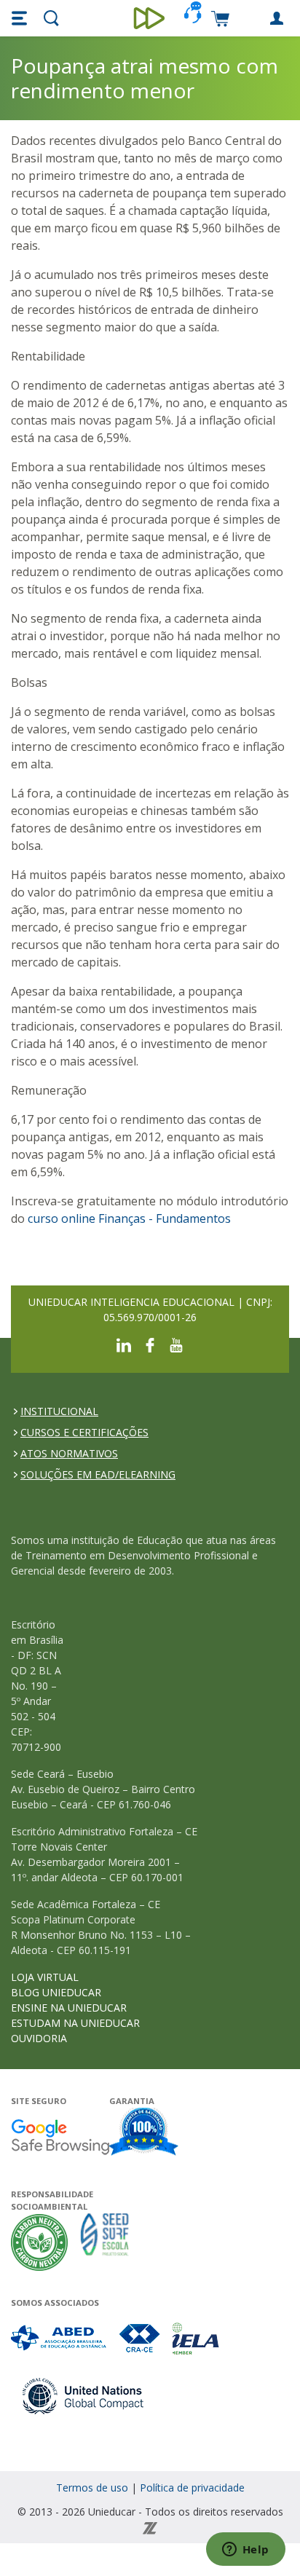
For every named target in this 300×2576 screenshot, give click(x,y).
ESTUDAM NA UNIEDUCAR (75, 2023)
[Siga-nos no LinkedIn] (124, 1344)
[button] (21, 18)
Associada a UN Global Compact (83, 2396)
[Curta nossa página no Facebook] (150, 1344)
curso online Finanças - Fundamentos (129, 1218)
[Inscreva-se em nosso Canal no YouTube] (176, 1344)
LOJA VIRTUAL (45, 1977)
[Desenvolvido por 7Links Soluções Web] (150, 2527)
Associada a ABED (59, 2338)
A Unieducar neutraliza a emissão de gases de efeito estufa (40, 2242)
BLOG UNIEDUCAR (56, 1992)
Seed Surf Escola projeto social (105, 2242)
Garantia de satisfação (144, 2133)
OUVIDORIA (39, 2038)
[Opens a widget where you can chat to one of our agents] (245, 2551)
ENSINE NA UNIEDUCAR (69, 2008)
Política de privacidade (192, 2488)
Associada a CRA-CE (140, 2338)
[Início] (150, 18)
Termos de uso (92, 2488)
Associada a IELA (197, 2338)
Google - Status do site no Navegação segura (60, 2136)
